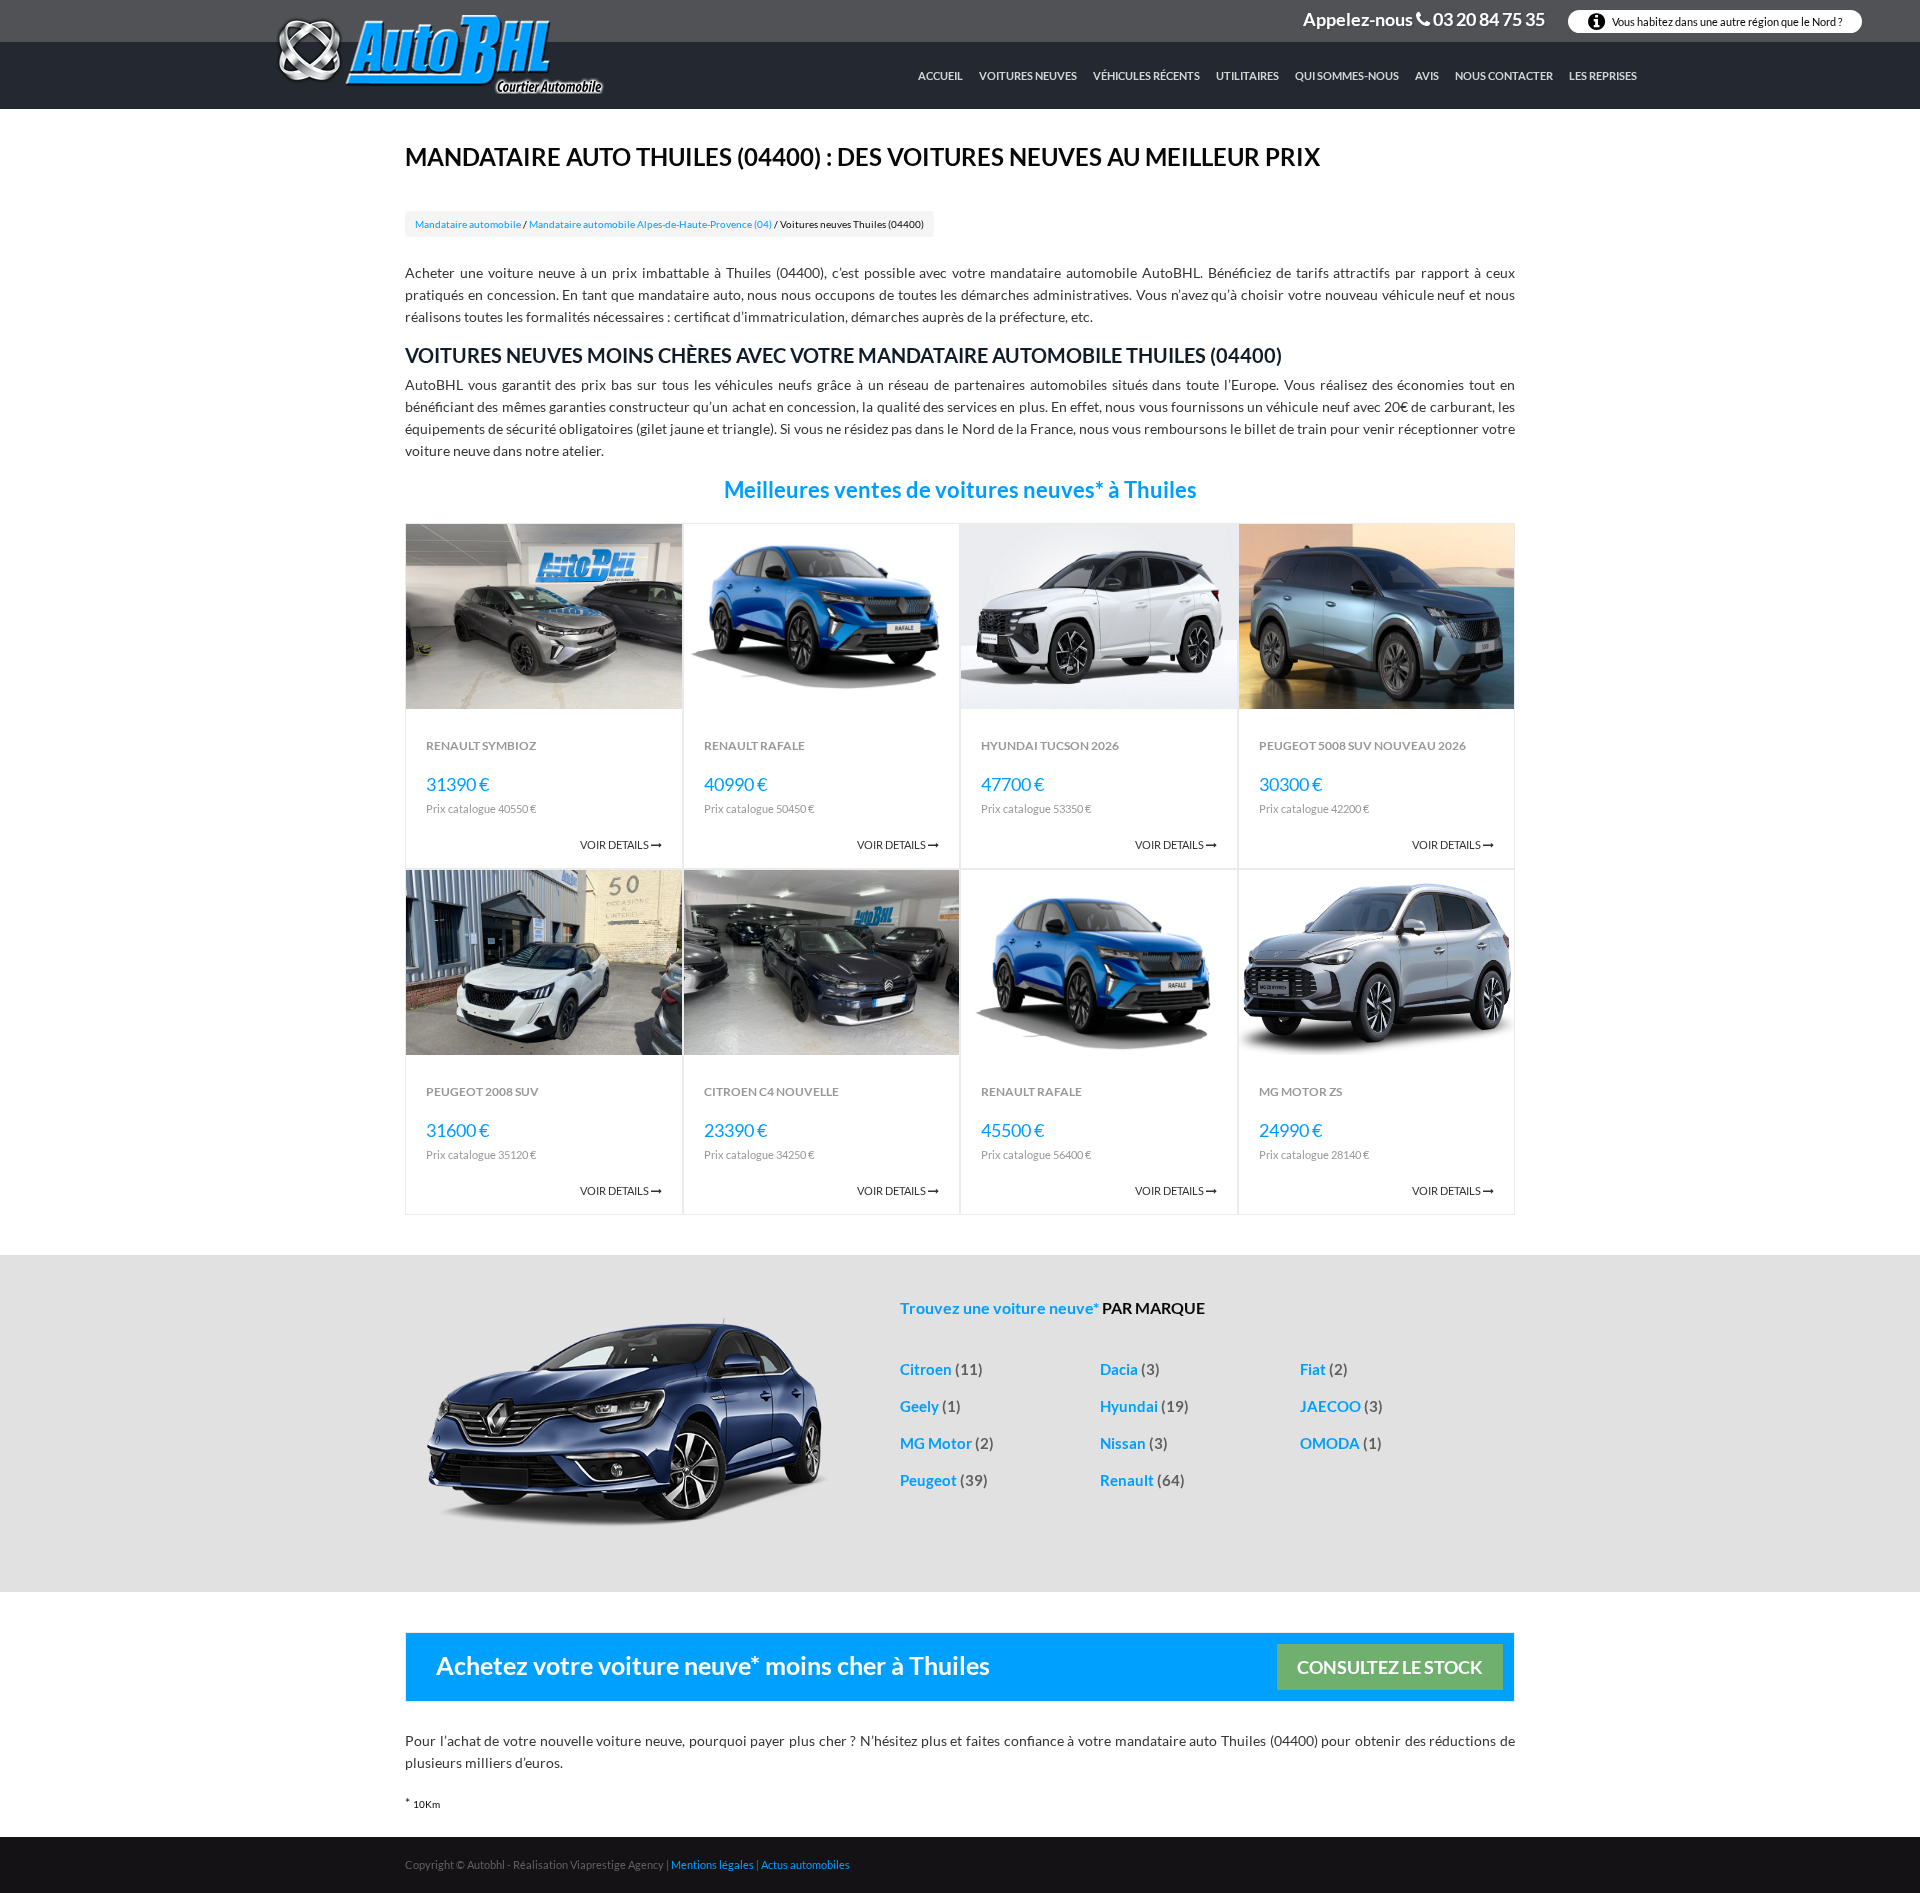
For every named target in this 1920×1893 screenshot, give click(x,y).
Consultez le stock (1390, 1667)
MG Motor (947, 1443)
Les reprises (1603, 75)
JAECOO (1341, 1406)
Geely (930, 1406)
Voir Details (615, 844)
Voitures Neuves (1028, 75)
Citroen (941, 1369)
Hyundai (1144, 1406)
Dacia (1130, 1369)
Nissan (1134, 1443)
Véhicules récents (1146, 75)
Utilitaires (1247, 75)
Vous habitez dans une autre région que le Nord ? (1726, 21)
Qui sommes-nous (1347, 75)
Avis (1427, 75)
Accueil (940, 75)
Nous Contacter (1504, 75)
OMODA (1341, 1443)
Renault (1142, 1480)
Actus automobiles (805, 1864)
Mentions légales (712, 1864)
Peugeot (944, 1480)
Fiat (1324, 1369)
